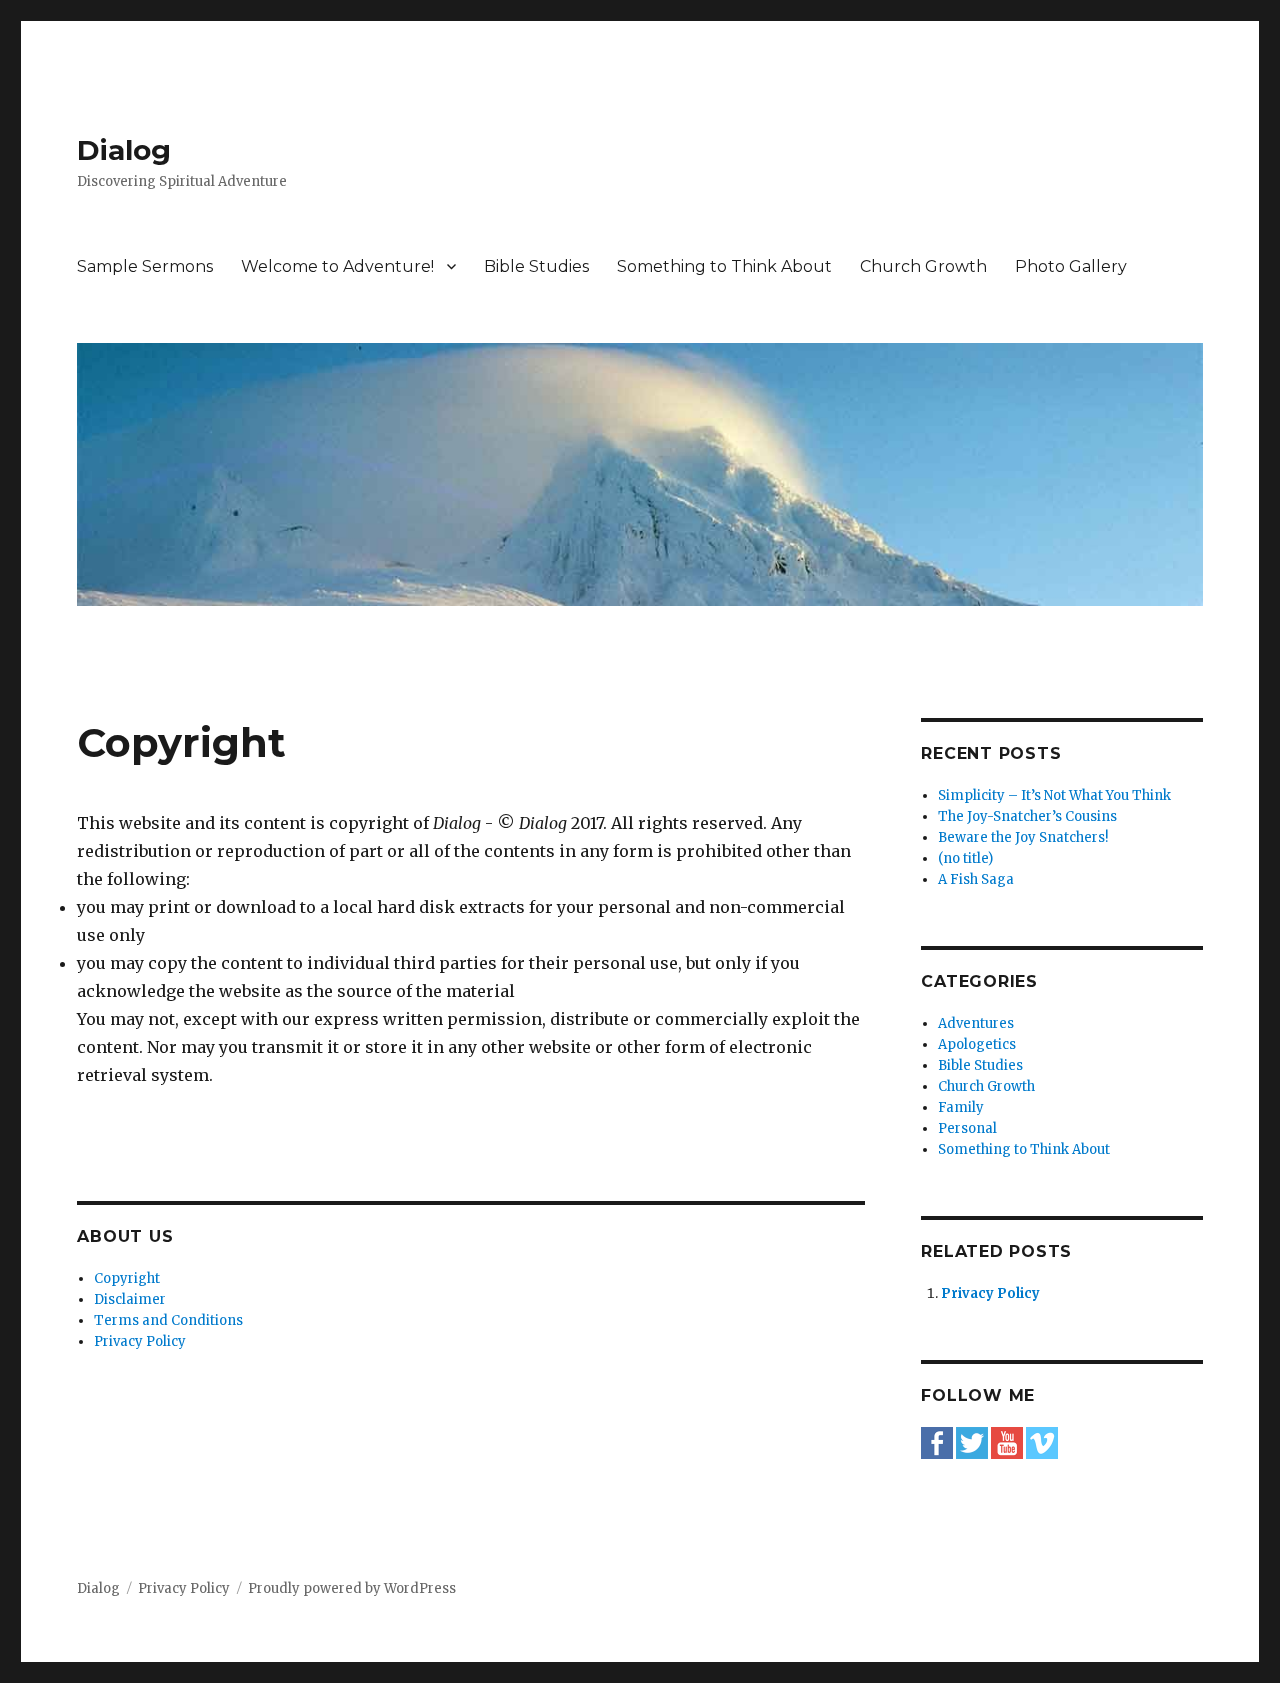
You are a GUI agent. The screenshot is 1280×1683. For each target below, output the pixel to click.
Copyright (127, 1278)
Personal (967, 1128)
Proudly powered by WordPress (352, 1588)
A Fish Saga (976, 879)
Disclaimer (130, 1299)
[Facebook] (937, 1441)
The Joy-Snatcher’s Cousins (1027, 816)
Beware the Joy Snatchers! (1023, 837)
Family (961, 1107)
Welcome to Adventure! (337, 266)
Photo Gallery (1071, 266)
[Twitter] (972, 1441)
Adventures (976, 1023)
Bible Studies (536, 266)
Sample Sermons (145, 266)
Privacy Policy (140, 1341)
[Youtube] (1007, 1441)
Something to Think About (724, 266)
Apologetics (977, 1044)
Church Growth (923, 266)
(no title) (965, 858)
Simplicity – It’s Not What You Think (1054, 795)
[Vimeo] (1042, 1441)
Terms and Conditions (168, 1320)
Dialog (124, 150)
